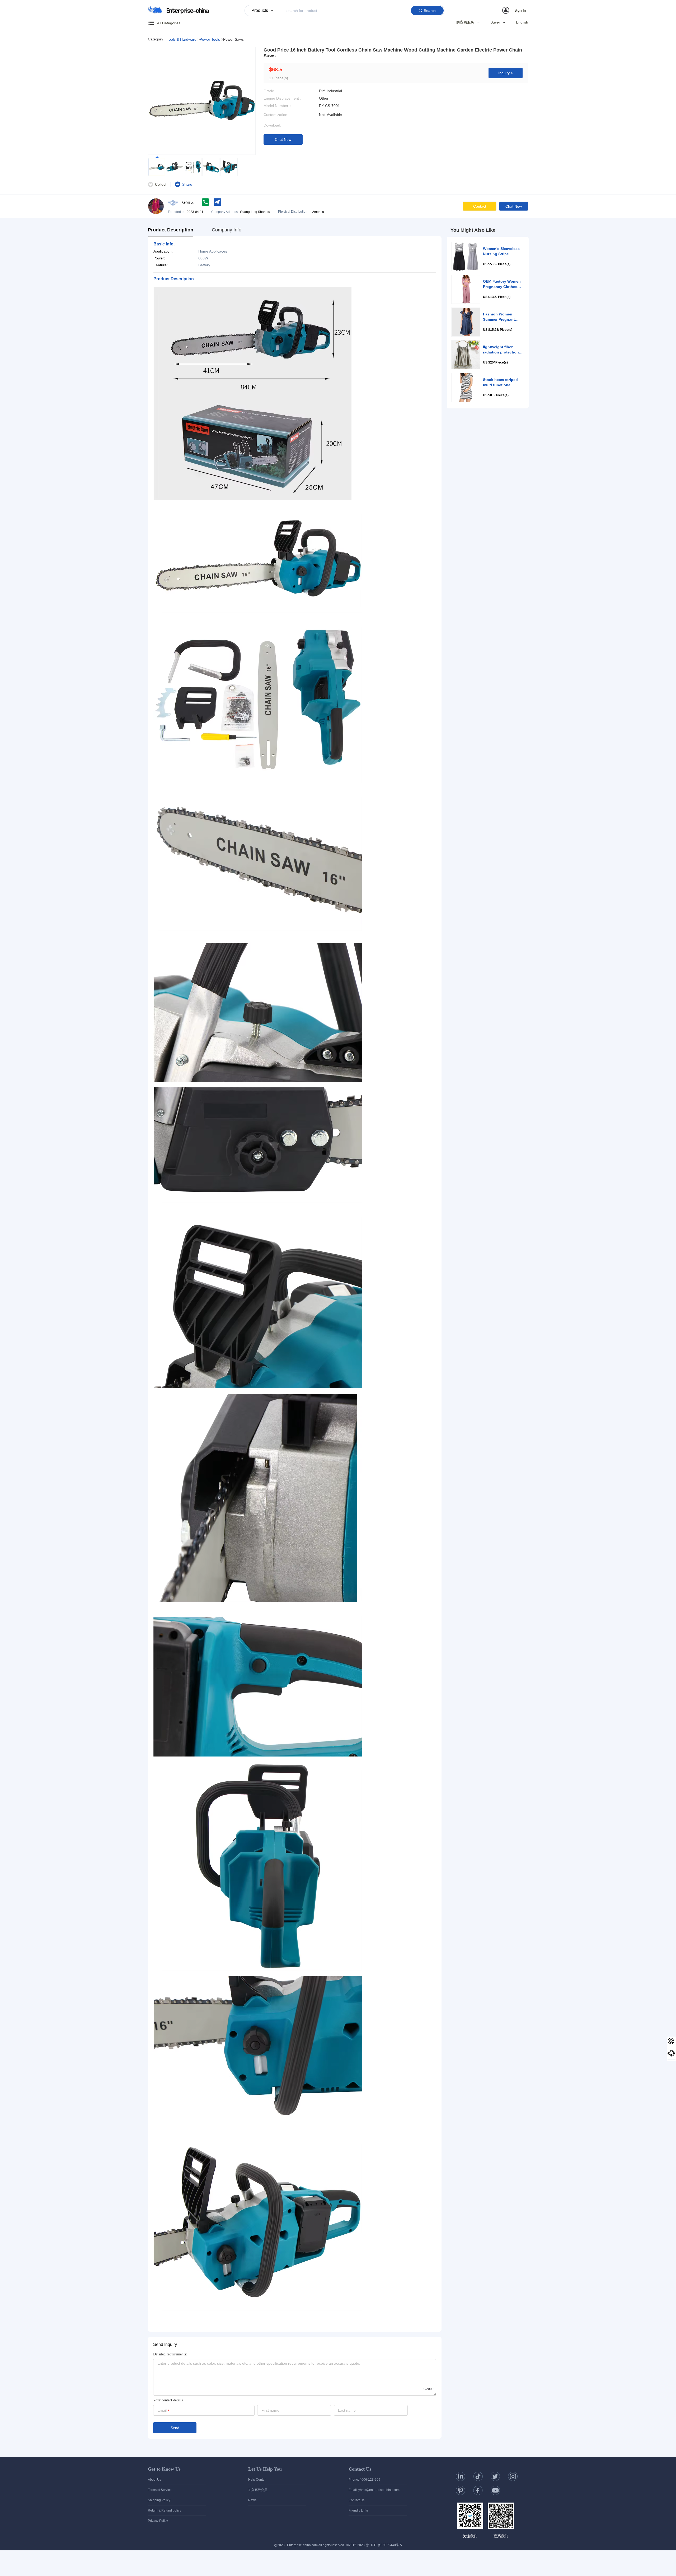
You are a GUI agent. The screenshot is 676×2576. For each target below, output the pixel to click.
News (252, 2500)
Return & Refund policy (165, 2510)
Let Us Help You (265, 2469)
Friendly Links (359, 2510)
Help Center (257, 2480)
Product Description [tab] (171, 230)
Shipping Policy (159, 2500)
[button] (515, 10)
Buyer (495, 22)
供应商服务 (465, 22)
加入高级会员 (258, 2490)
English (522, 22)
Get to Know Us (164, 2469)
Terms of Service (160, 2490)
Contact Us (360, 2469)
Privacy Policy (158, 2521)
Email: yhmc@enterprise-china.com (374, 2490)
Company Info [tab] (227, 230)
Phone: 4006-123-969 (364, 2480)
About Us (154, 2480)
